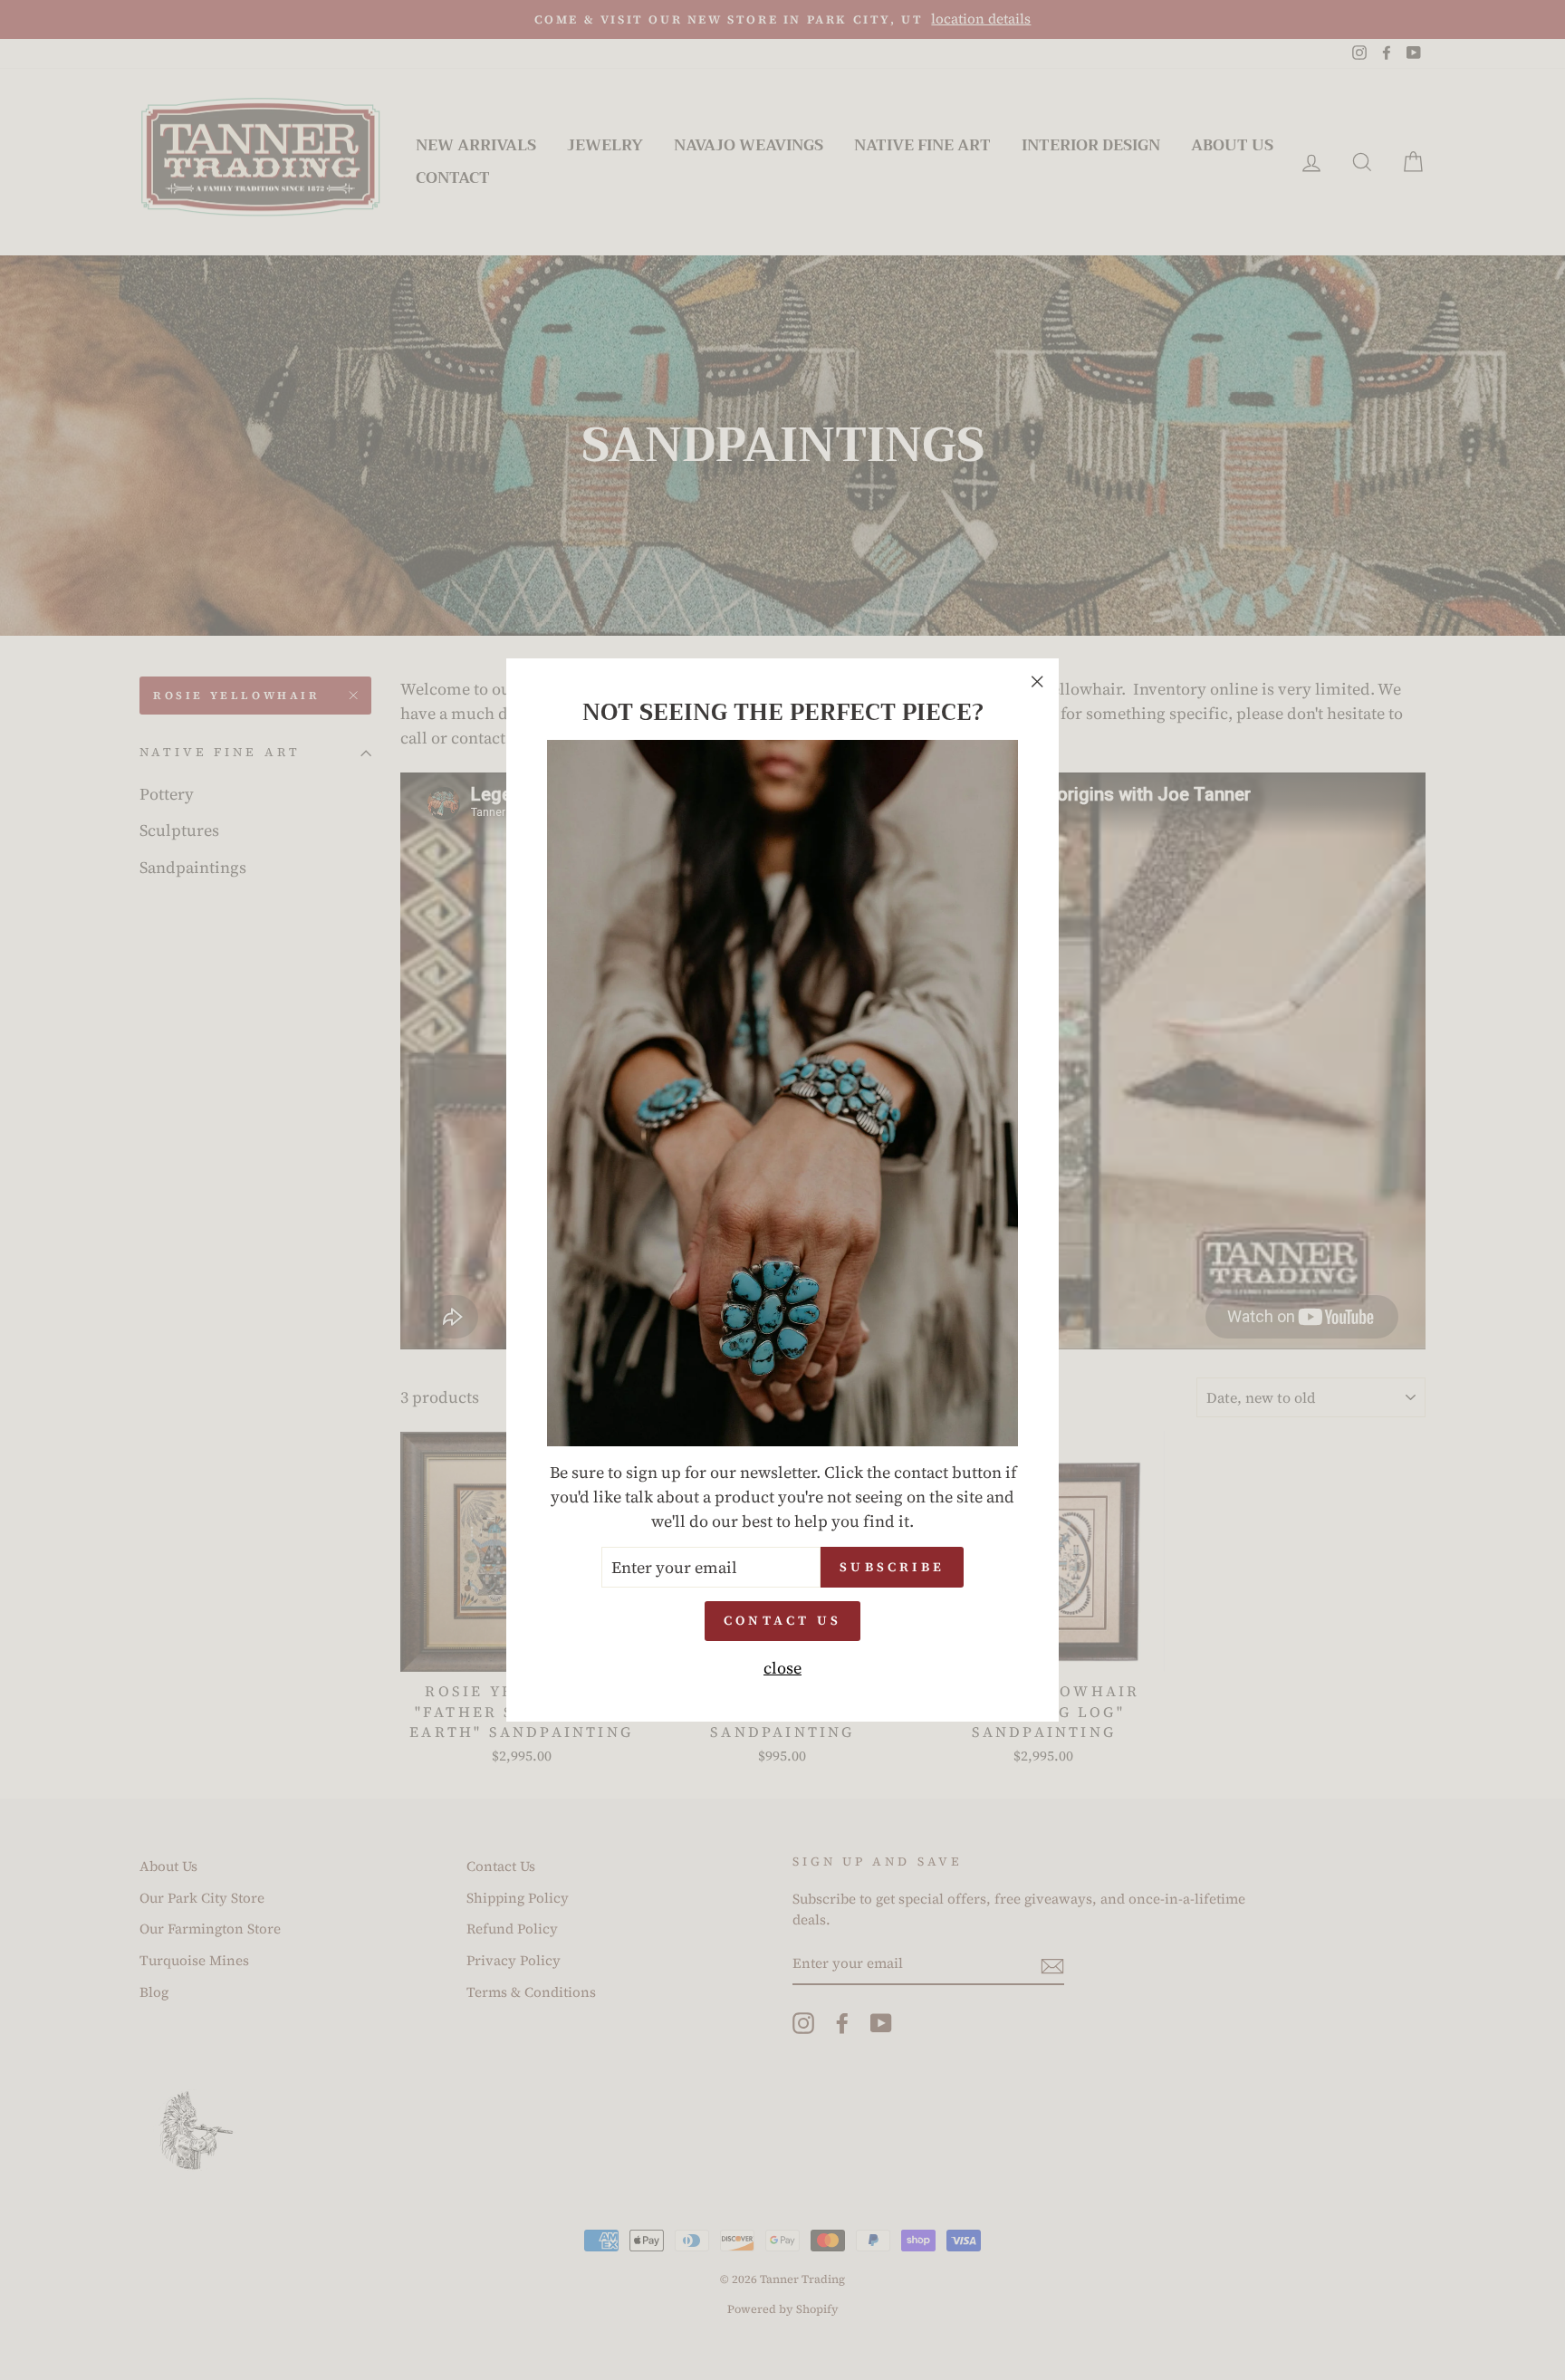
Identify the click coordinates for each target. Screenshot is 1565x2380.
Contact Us (782, 1620)
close (782, 1668)
